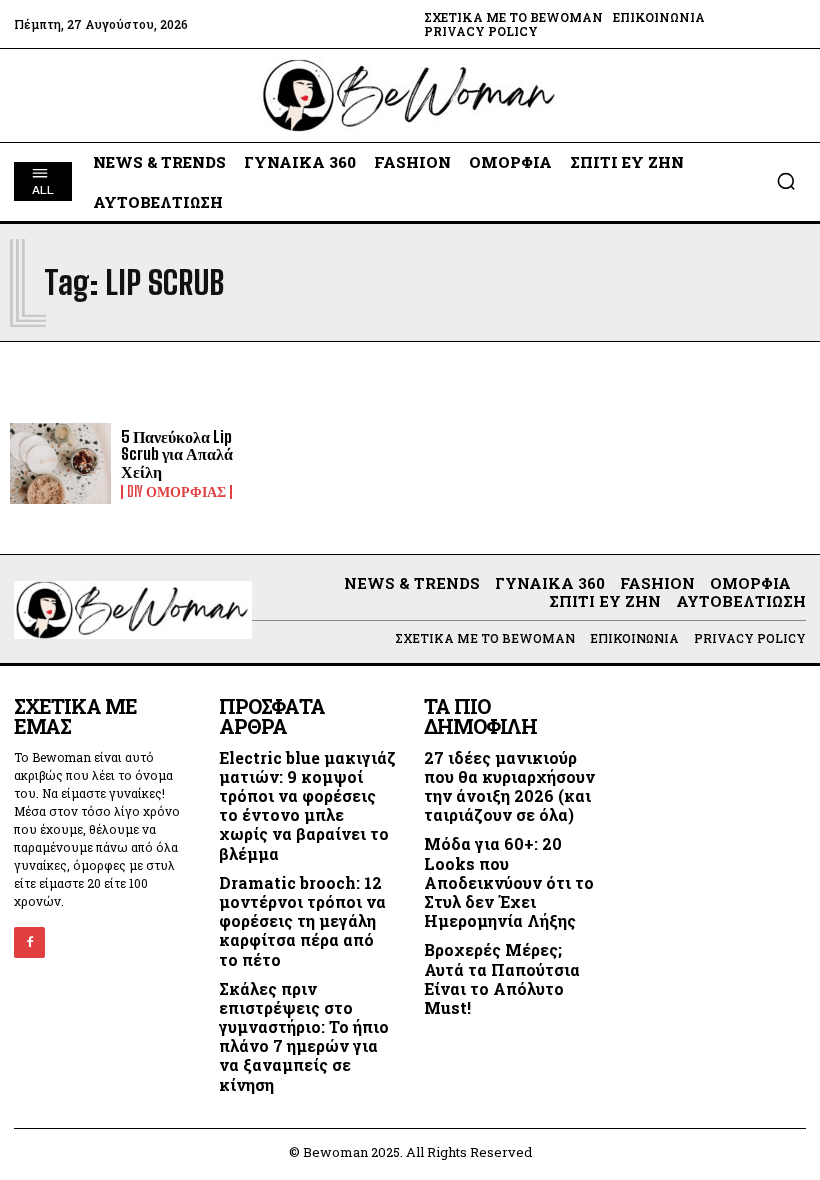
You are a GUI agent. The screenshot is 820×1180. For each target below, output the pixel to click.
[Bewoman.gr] (410, 95)
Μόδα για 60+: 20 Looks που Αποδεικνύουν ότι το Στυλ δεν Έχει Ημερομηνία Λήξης (509, 882)
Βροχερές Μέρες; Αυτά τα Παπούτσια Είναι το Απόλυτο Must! (502, 978)
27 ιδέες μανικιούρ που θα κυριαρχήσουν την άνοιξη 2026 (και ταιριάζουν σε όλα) (509, 786)
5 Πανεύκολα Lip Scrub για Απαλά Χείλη (177, 454)
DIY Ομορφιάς (176, 492)
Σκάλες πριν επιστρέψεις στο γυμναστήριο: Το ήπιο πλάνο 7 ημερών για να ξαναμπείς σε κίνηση (304, 1036)
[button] (786, 181)
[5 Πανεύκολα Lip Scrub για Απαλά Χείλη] (60, 463)
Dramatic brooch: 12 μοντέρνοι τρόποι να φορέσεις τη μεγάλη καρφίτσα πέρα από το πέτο (302, 921)
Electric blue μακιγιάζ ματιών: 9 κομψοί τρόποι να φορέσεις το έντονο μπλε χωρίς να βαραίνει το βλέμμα (307, 805)
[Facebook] (29, 942)
